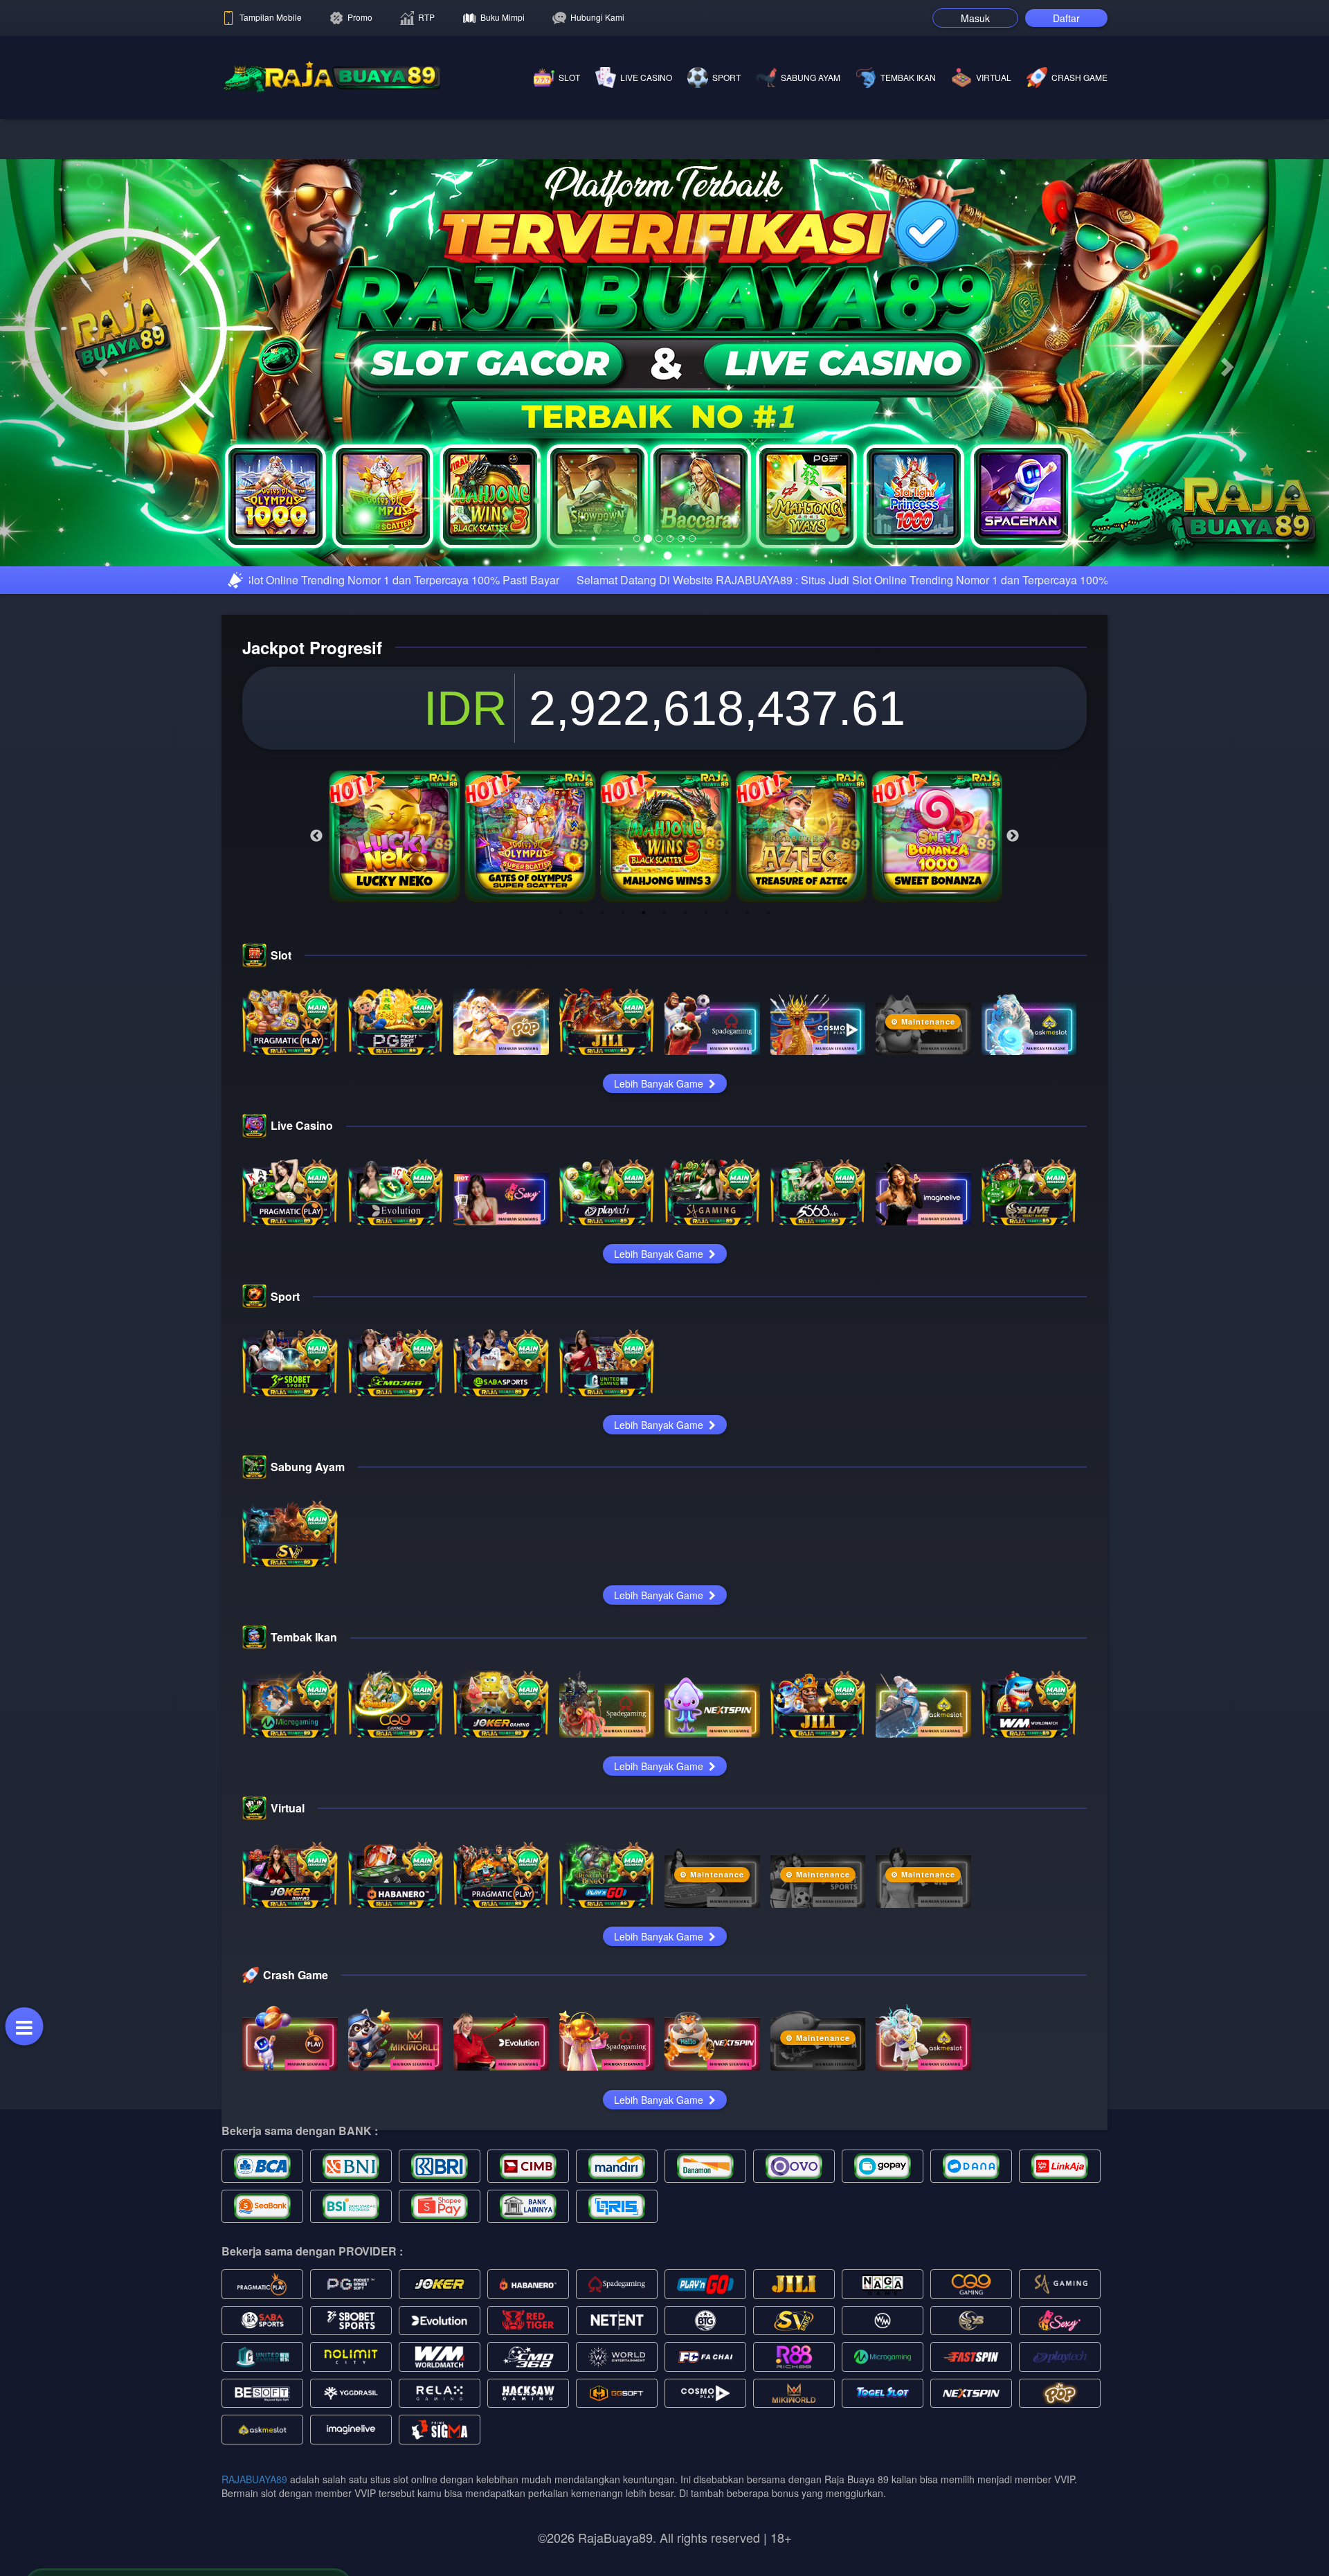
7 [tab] (685, 1128)
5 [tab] (644, 1128)
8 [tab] (706, 1128)
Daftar (1066, 18)
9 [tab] (727, 1128)
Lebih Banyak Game (660, 1299)
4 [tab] (623, 1128)
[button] (100, 471)
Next (1013, 1052)
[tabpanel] (395, 1052)
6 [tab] (664, 1128)
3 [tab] (602, 1128)
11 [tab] (768, 1128)
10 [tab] (748, 1128)
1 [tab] (561, 1128)
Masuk (975, 18)
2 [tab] (581, 1128)
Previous (316, 1052)
